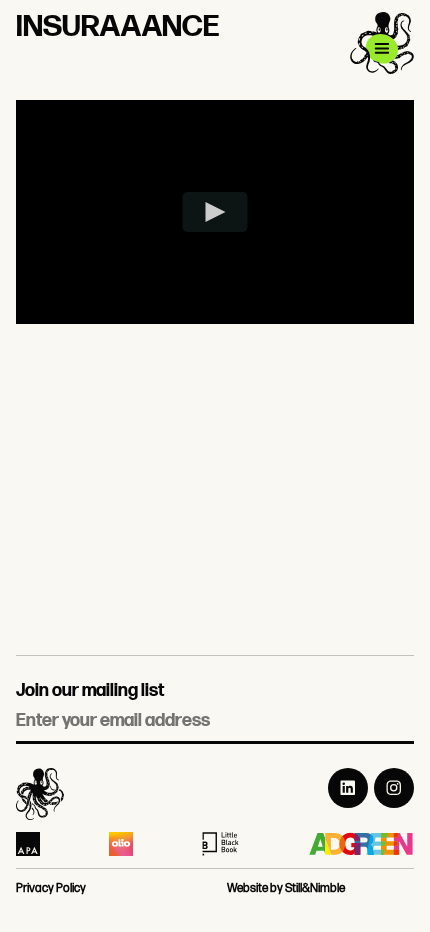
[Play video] (215, 212)
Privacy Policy (51, 888)
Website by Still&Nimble (286, 888)
